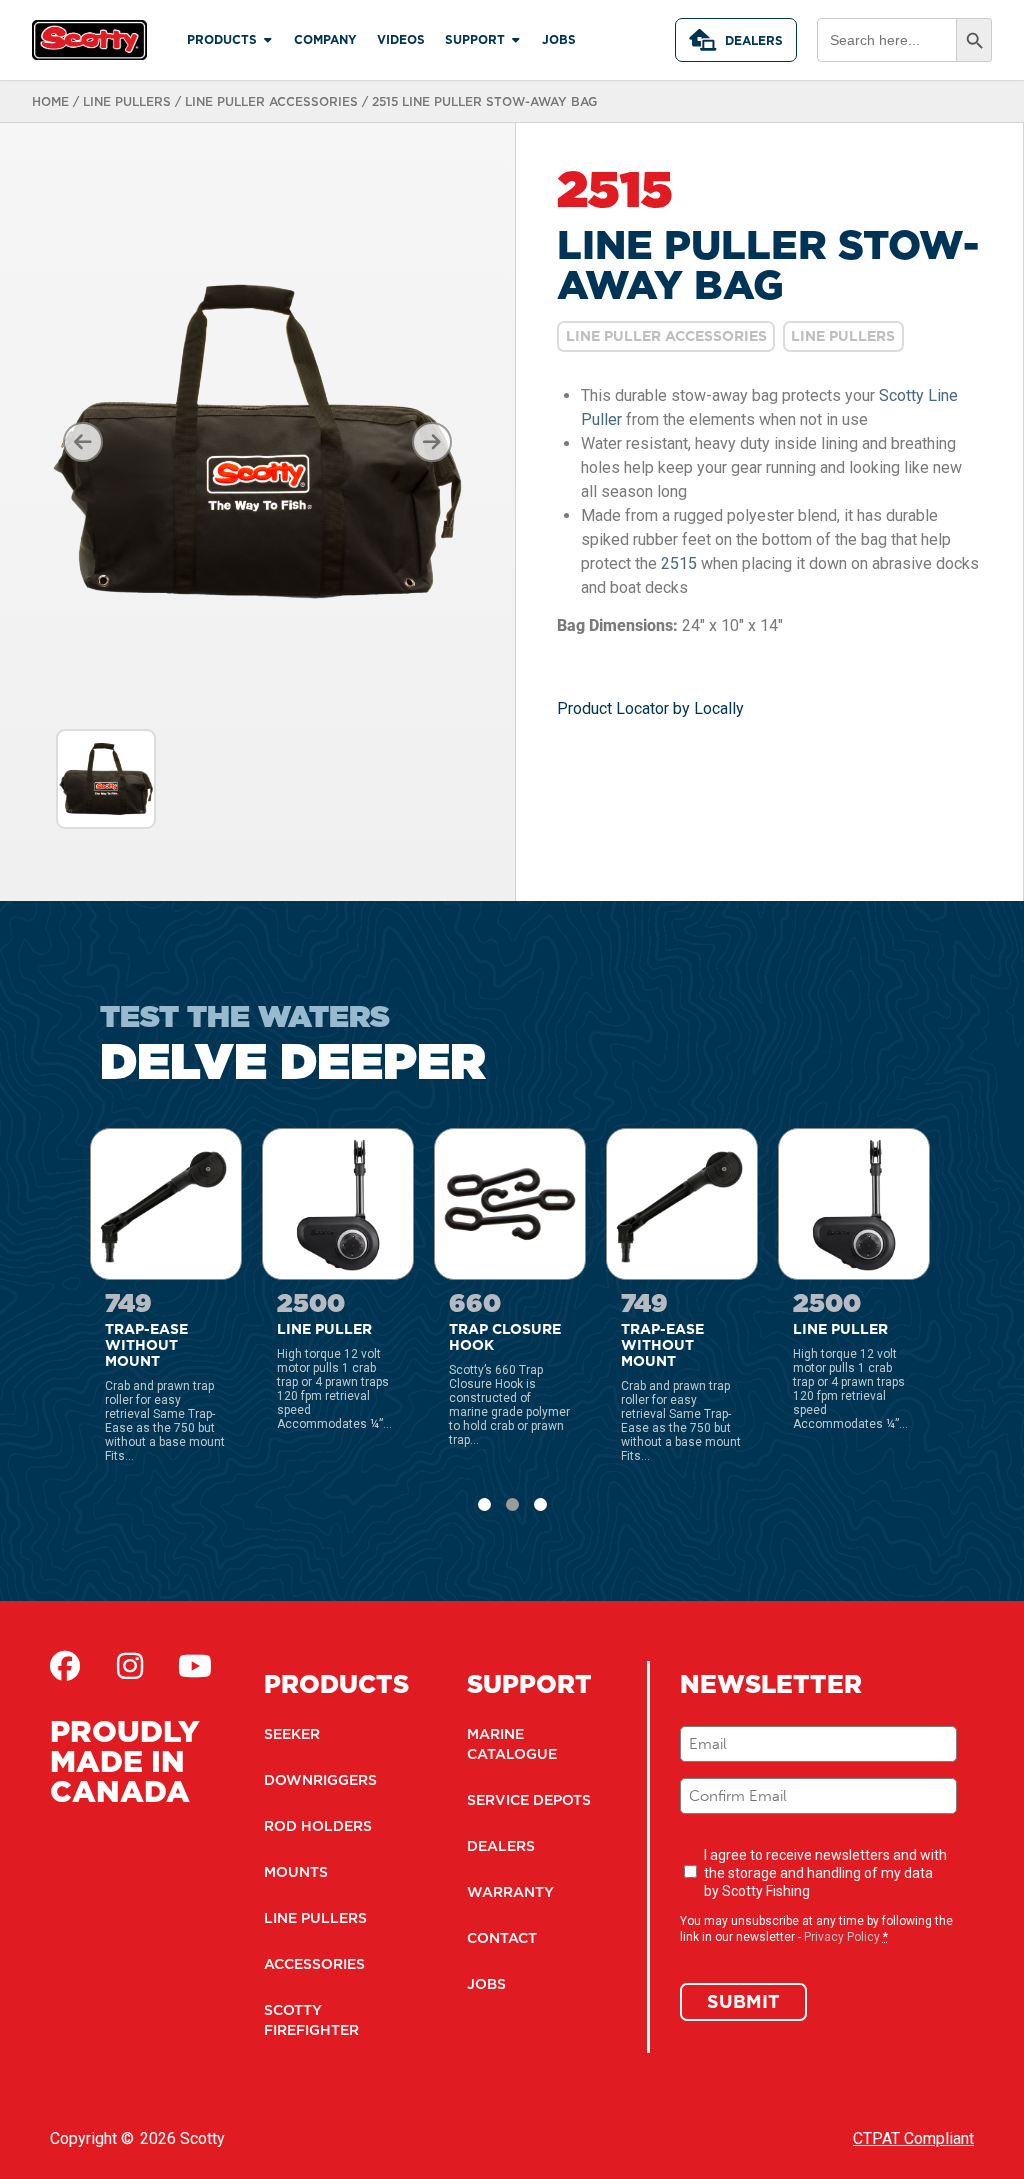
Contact (502, 1938)
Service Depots (529, 1800)
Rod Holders (318, 1826)
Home (50, 101)
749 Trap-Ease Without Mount (141, 1147)
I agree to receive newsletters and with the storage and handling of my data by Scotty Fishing (825, 1873)
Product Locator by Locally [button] (650, 708)
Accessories (314, 1964)
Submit (743, 2001)
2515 (679, 563)
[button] (484, 1504)
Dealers (754, 40)
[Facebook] (65, 1666)
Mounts (296, 1872)
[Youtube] (195, 1666)
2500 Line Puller (319, 1137)
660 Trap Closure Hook (493, 1147)
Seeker (292, 1734)
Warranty (510, 1892)
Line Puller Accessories (271, 101)
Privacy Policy (842, 1937)
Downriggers (320, 1780)
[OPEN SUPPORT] (516, 40)
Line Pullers (127, 101)
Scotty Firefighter (311, 2020)
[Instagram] (130, 1666)
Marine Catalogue (512, 1744)
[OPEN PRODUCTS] (268, 40)
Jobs (486, 1984)
